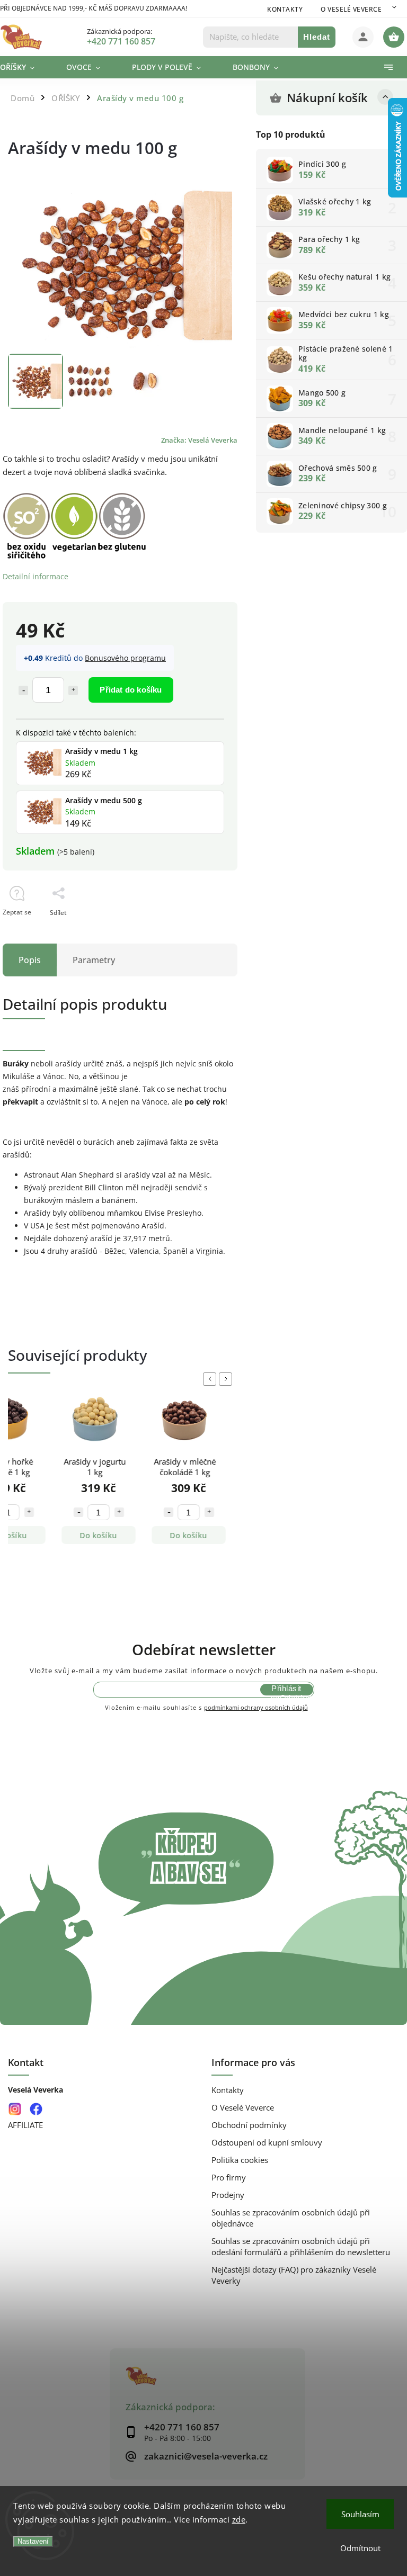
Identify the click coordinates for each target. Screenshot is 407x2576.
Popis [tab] (30, 960)
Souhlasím (360, 2514)
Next (227, 1379)
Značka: (199, 440)
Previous (211, 1379)
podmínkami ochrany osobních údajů (256, 1707)
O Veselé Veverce (351, 9)
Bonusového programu (125, 658)
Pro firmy (229, 2178)
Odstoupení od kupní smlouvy (267, 2143)
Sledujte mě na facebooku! (36, 2109)
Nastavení (33, 2541)
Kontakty (285, 9)
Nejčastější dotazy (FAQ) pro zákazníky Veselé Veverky (294, 2275)
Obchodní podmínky (249, 2125)
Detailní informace (36, 576)
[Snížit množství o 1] (23, 690)
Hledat (317, 37)
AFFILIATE (25, 2125)
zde (239, 2519)
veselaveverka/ (15, 2109)
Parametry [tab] (94, 960)
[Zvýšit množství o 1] (73, 690)
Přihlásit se (286, 1690)
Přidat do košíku (131, 690)
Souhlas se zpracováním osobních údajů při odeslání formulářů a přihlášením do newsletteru (301, 2247)
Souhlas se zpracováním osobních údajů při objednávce (291, 2218)
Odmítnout (360, 2548)
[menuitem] (25, 67)
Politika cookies (240, 2160)
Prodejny (228, 2195)
